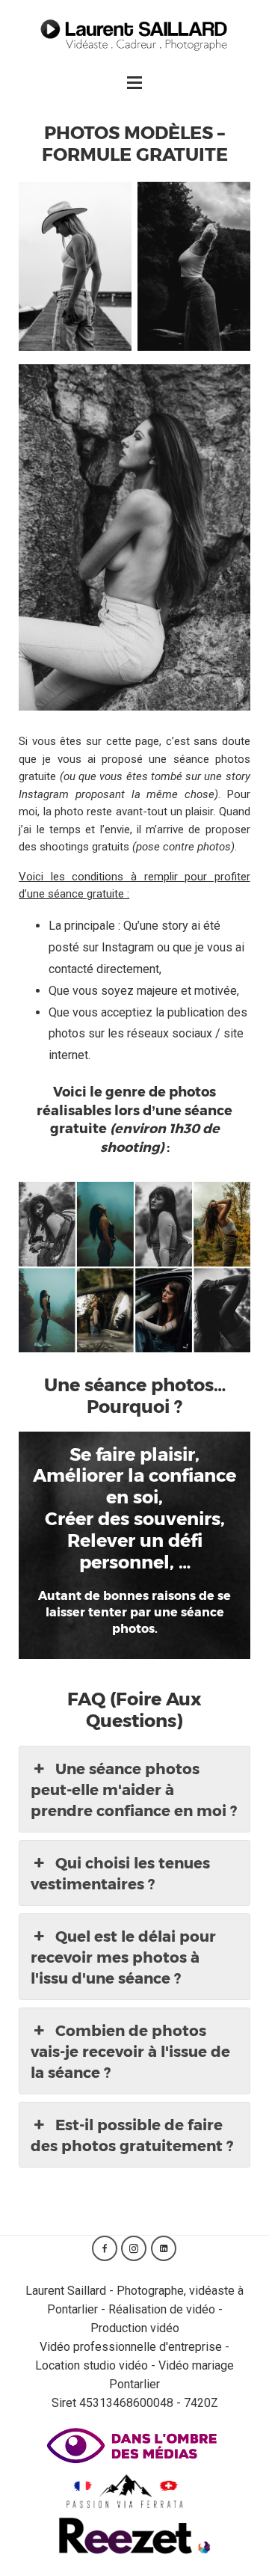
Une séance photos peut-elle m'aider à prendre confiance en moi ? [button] (134, 1789)
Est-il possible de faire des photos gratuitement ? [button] (132, 2135)
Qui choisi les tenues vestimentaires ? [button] (120, 1873)
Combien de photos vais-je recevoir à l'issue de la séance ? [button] (130, 2051)
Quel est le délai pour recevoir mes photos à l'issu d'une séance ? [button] (123, 1957)
